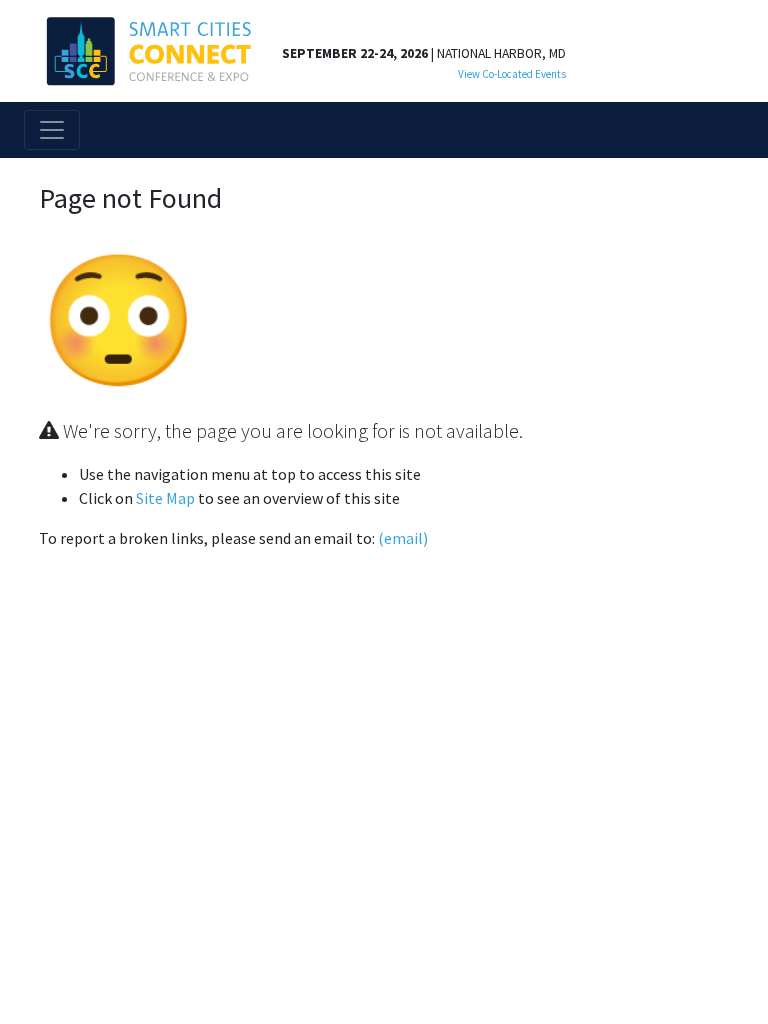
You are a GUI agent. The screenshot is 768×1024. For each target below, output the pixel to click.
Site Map (165, 498)
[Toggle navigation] (52, 130)
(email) (403, 538)
